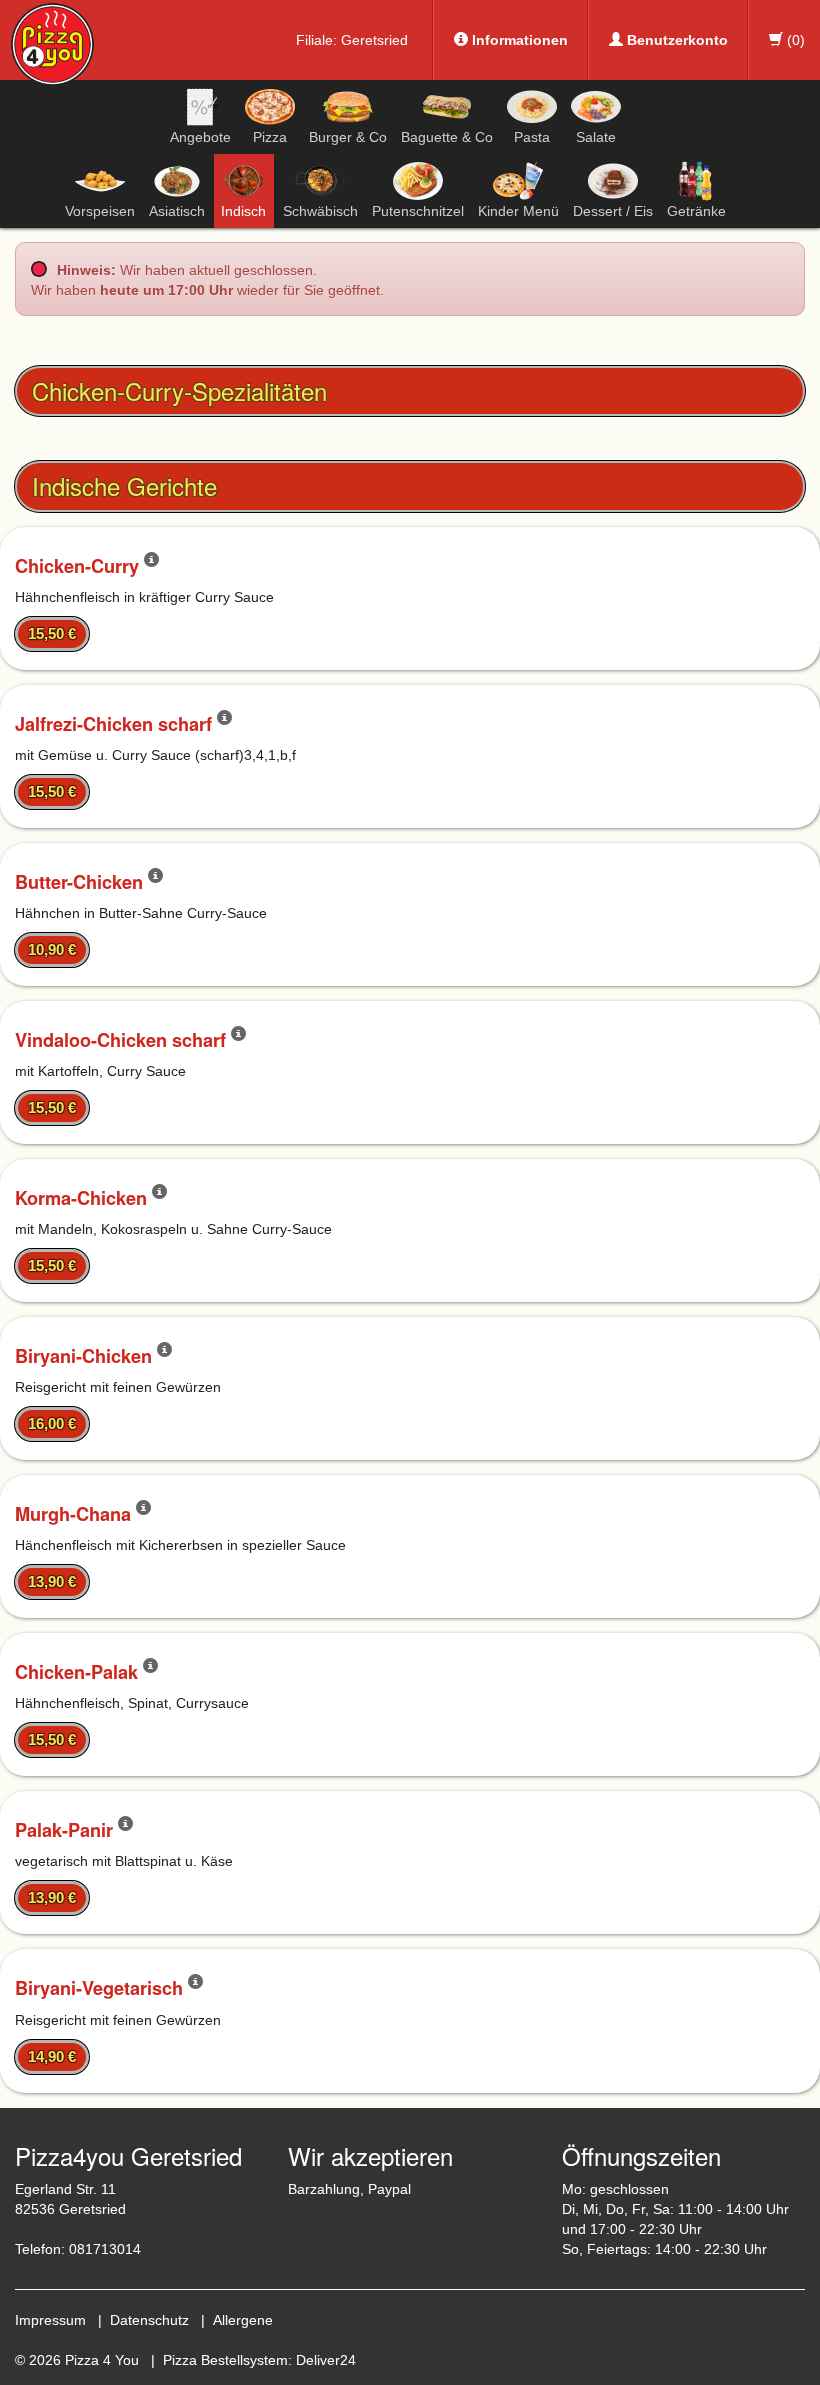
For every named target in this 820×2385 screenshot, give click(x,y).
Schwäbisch (320, 211)
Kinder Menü (518, 211)
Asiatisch (177, 211)
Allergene (243, 2320)
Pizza (270, 137)
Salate (596, 137)
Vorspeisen (100, 211)
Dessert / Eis (613, 211)
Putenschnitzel (418, 211)
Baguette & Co (447, 137)
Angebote (200, 137)
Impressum (50, 2320)
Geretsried (374, 40)
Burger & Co (348, 137)
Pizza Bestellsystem (225, 2360)
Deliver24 (326, 2360)
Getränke (696, 211)
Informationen (518, 40)
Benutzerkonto (675, 40)
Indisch (243, 211)
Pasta (532, 137)
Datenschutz (149, 2320)
